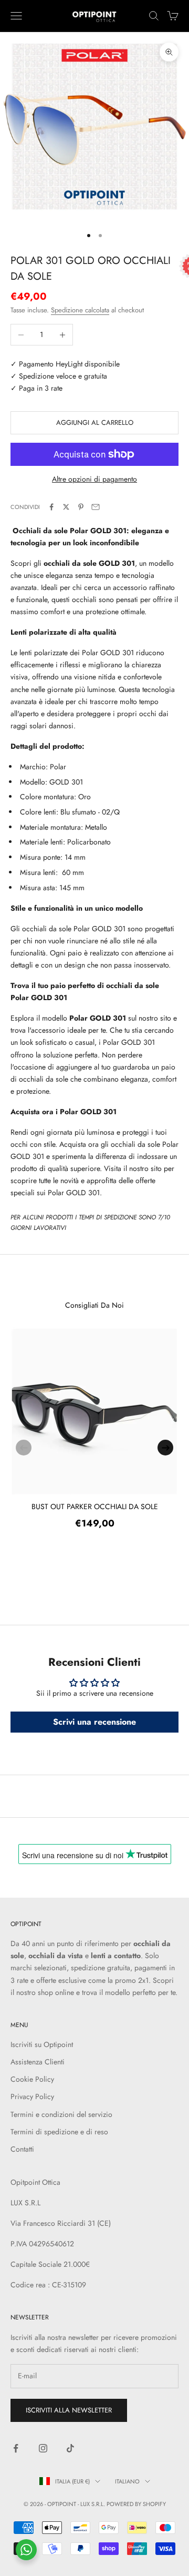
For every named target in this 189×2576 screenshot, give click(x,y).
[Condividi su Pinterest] (81, 507)
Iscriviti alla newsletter (69, 2410)
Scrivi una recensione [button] (94, 1722)
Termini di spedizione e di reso (59, 2132)
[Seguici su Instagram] (43, 2448)
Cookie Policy (32, 2079)
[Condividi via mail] (96, 507)
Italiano (127, 2481)
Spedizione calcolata (80, 310)
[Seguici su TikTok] (70, 2448)
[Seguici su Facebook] (16, 2448)
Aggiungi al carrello (95, 422)
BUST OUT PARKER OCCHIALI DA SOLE (95, 1506)
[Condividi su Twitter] (66, 507)
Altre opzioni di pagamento (94, 479)
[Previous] (24, 1448)
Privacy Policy (32, 2096)
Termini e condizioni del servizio (61, 2114)
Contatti (22, 2149)
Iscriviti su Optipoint (42, 2044)
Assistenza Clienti (38, 2062)
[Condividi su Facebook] (51, 507)
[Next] (165, 1448)
